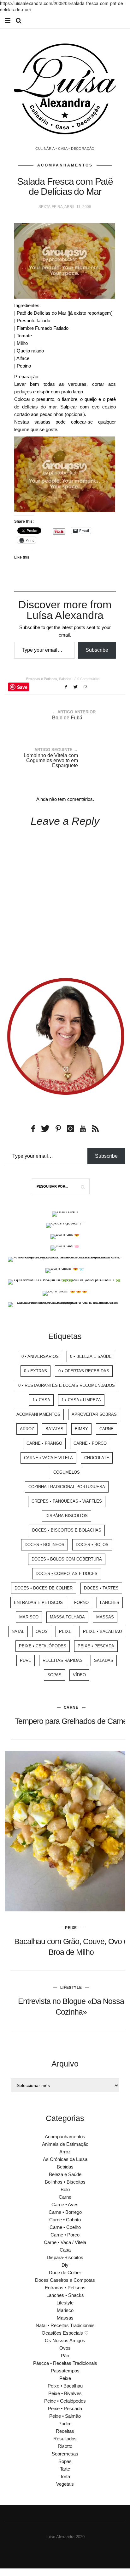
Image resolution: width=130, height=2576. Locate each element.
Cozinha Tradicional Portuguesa (67, 1487)
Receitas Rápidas (63, 1660)
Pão (65, 2356)
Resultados (65, 2439)
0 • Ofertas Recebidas (84, 1371)
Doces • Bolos (92, 1545)
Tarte (65, 2469)
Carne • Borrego (65, 2212)
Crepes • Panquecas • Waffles (67, 1501)
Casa (65, 2250)
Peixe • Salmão (65, 2416)
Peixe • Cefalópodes (43, 1646)
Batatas (54, 1429)
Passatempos (65, 2371)
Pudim (65, 2424)
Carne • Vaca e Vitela (48, 1458)
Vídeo (79, 1675)
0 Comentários (89, 679)
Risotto (65, 2446)
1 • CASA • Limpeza (81, 1400)
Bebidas (65, 2167)
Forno (81, 1603)
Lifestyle (71, 1988)
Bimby (81, 1429)
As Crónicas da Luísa (65, 2159)
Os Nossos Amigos (65, 2340)
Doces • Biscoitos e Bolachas (67, 1530)
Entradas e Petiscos (42, 679)
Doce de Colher (65, 2272)
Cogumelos (67, 1472)
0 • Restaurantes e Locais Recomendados (67, 1385)
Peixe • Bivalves (65, 2393)
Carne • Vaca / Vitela (65, 2242)
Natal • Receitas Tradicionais (65, 2325)
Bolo (65, 2189)
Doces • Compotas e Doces (67, 1574)
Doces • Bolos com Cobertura (67, 1559)
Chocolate (97, 1458)
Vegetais (65, 2484)
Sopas (54, 1675)
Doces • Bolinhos (44, 1545)
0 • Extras (35, 1371)
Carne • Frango (44, 1443)
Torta (65, 2476)
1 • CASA (41, 1400)
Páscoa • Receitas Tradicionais (65, 2363)
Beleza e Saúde (65, 2174)
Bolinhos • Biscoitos (65, 2182)
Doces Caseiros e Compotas (65, 2280)
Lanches (110, 1603)
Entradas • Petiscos (65, 2288)
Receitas (65, 2431)
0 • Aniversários (40, 1356)
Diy (65, 2265)
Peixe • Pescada (96, 1646)
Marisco (29, 1617)
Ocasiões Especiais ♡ (65, 2333)
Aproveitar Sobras (94, 1414)
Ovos (42, 1631)
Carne (106, 1429)
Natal (18, 1631)
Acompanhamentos (65, 165)
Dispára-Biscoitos (67, 1516)
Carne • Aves (65, 2205)
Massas (105, 1617)
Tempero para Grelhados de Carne (71, 1721)
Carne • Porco (90, 1443)
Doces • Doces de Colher (44, 1588)
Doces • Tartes (101, 1588)
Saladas (65, 679)
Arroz (27, 1429)
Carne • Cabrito (65, 2220)
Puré (26, 1660)
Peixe (65, 1631)
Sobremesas (65, 2454)
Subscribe (97, 650)
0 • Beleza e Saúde (91, 1356)
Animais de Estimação (65, 2144)
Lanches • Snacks (65, 2295)
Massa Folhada (67, 1617)
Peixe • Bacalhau (102, 1631)
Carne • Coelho (65, 2227)
